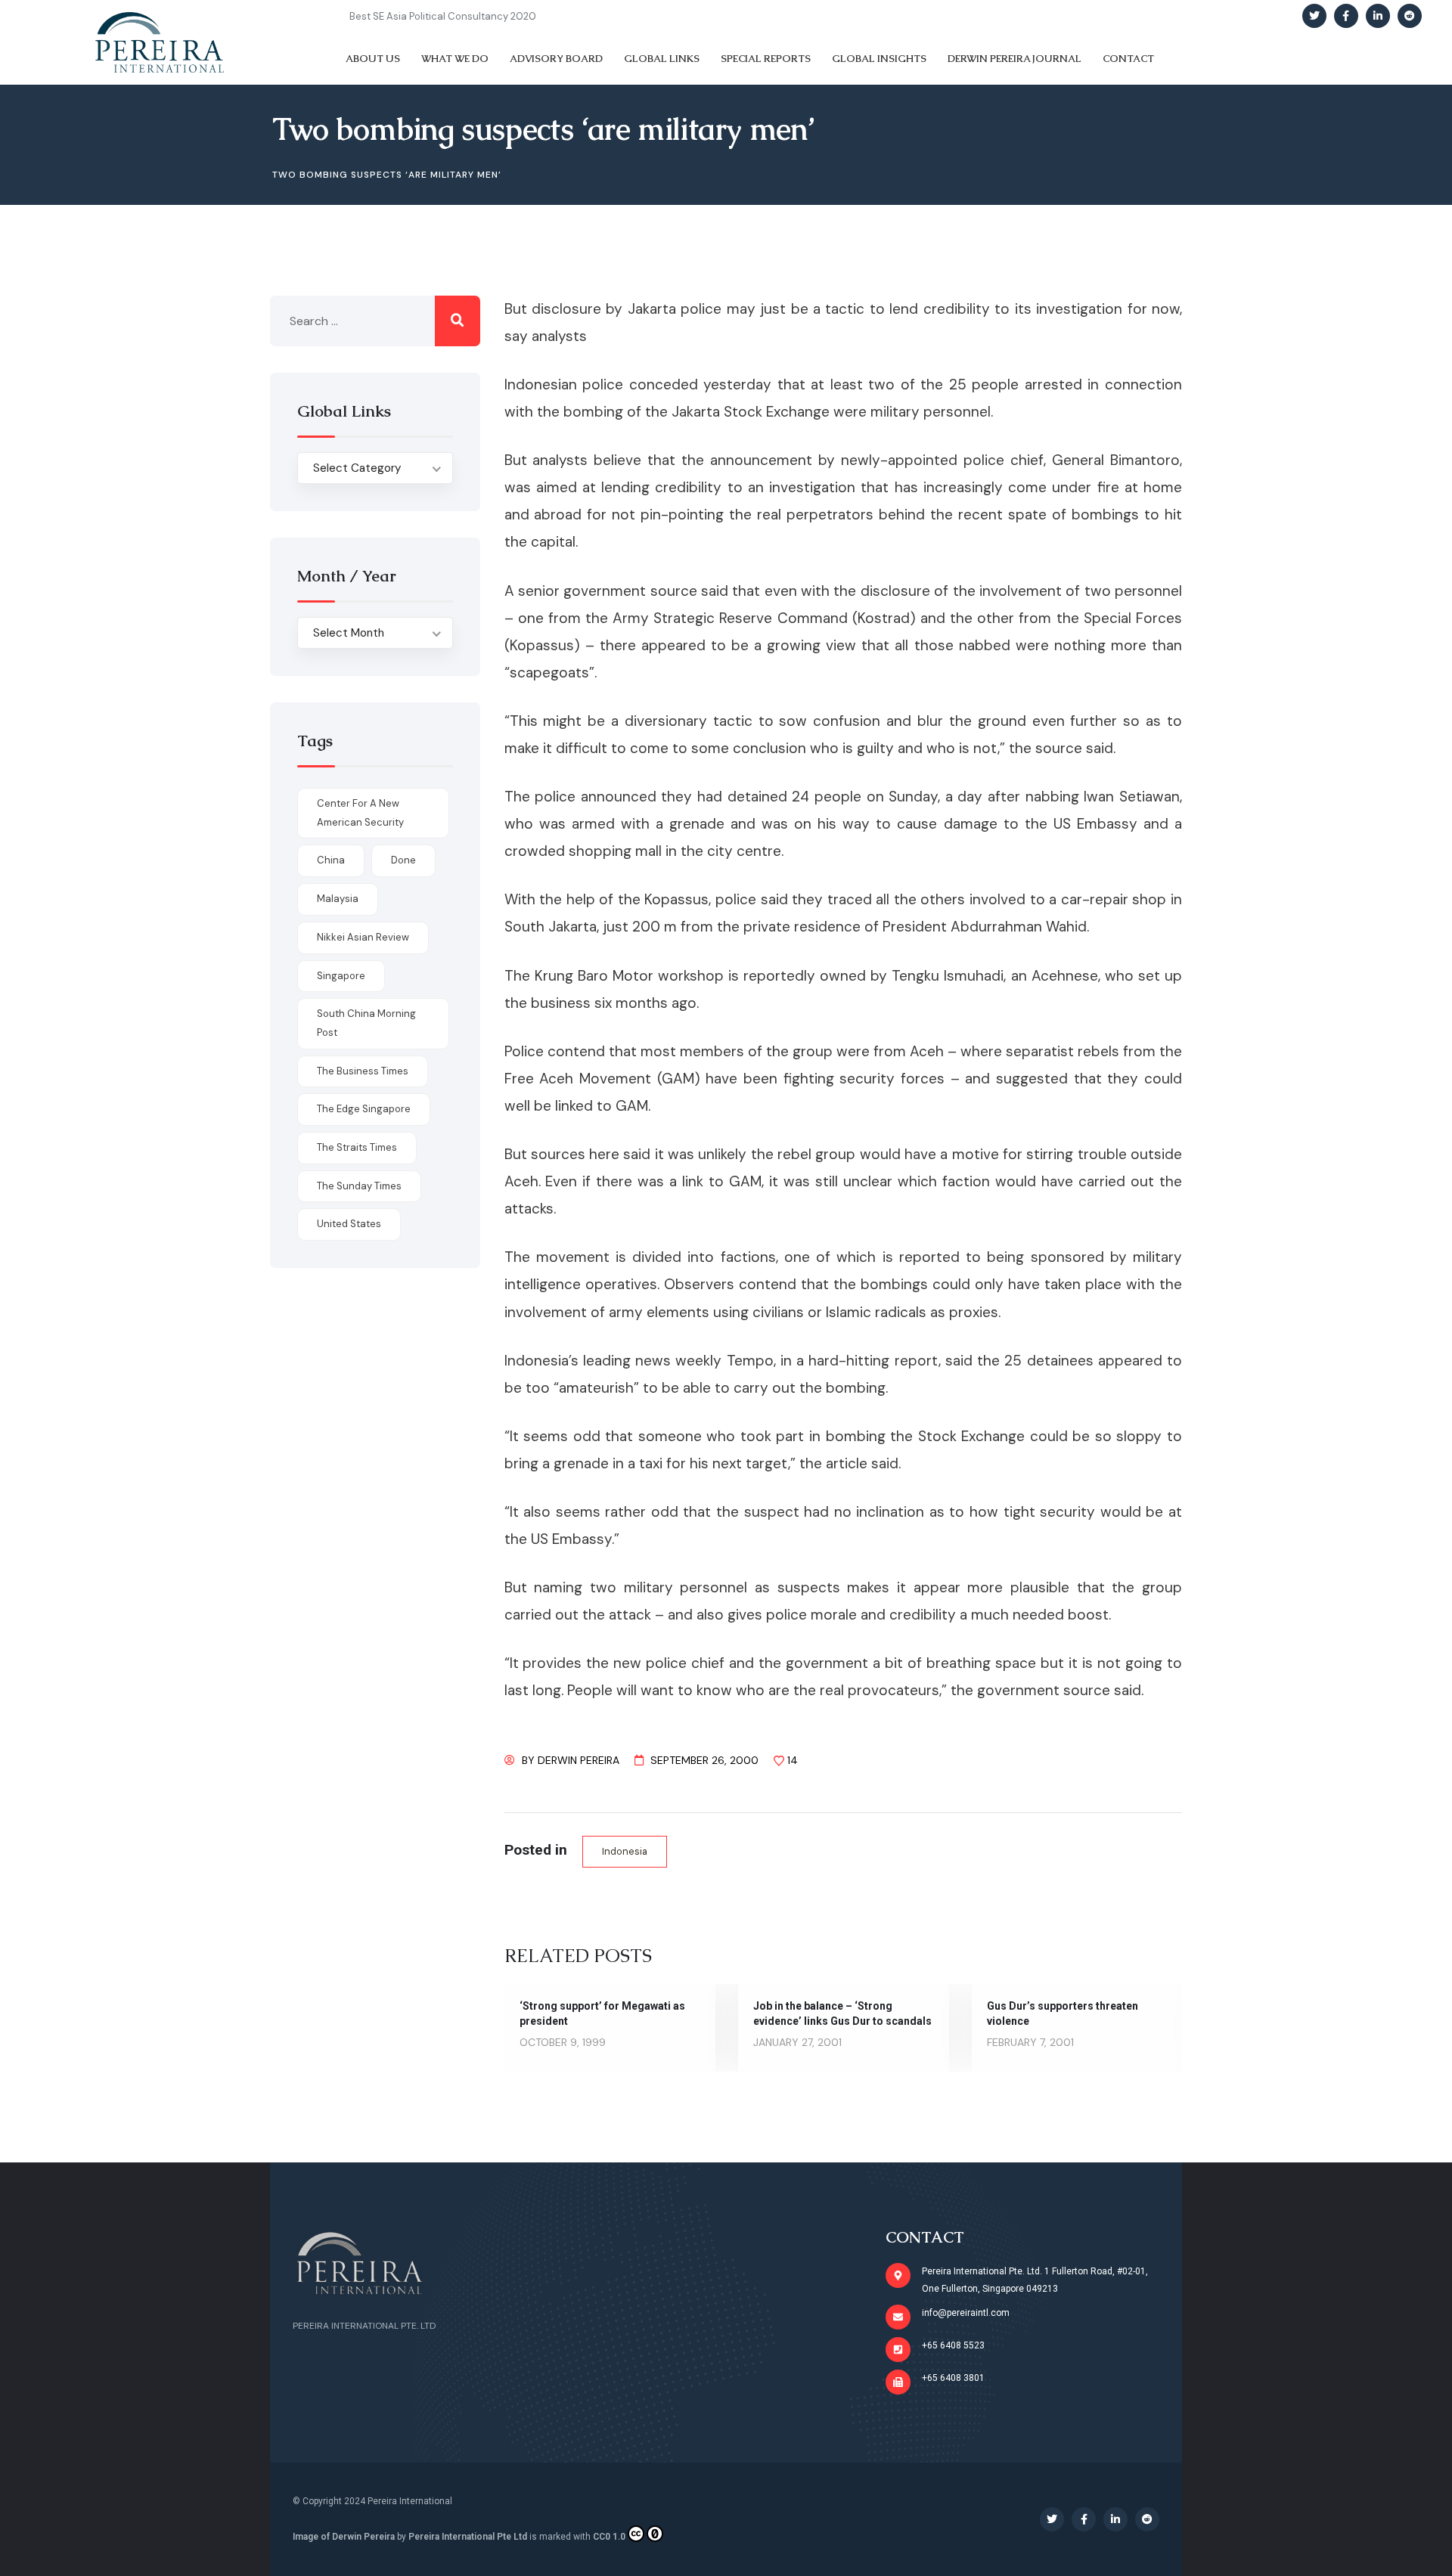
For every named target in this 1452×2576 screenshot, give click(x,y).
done (403, 860)
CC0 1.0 (609, 2537)
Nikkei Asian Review (363, 937)
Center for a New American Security (360, 813)
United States (349, 1224)
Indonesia (625, 1851)
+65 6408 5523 (953, 2345)
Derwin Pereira (579, 1760)
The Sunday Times (359, 1186)
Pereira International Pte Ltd (468, 2537)
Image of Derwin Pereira (344, 2537)
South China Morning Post (366, 1023)
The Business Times (363, 1071)
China (331, 860)
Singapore (341, 976)
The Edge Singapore (364, 1109)
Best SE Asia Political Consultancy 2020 (443, 16)
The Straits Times (357, 1147)
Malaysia (338, 899)
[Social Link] (1314, 16)
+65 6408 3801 (953, 2378)
